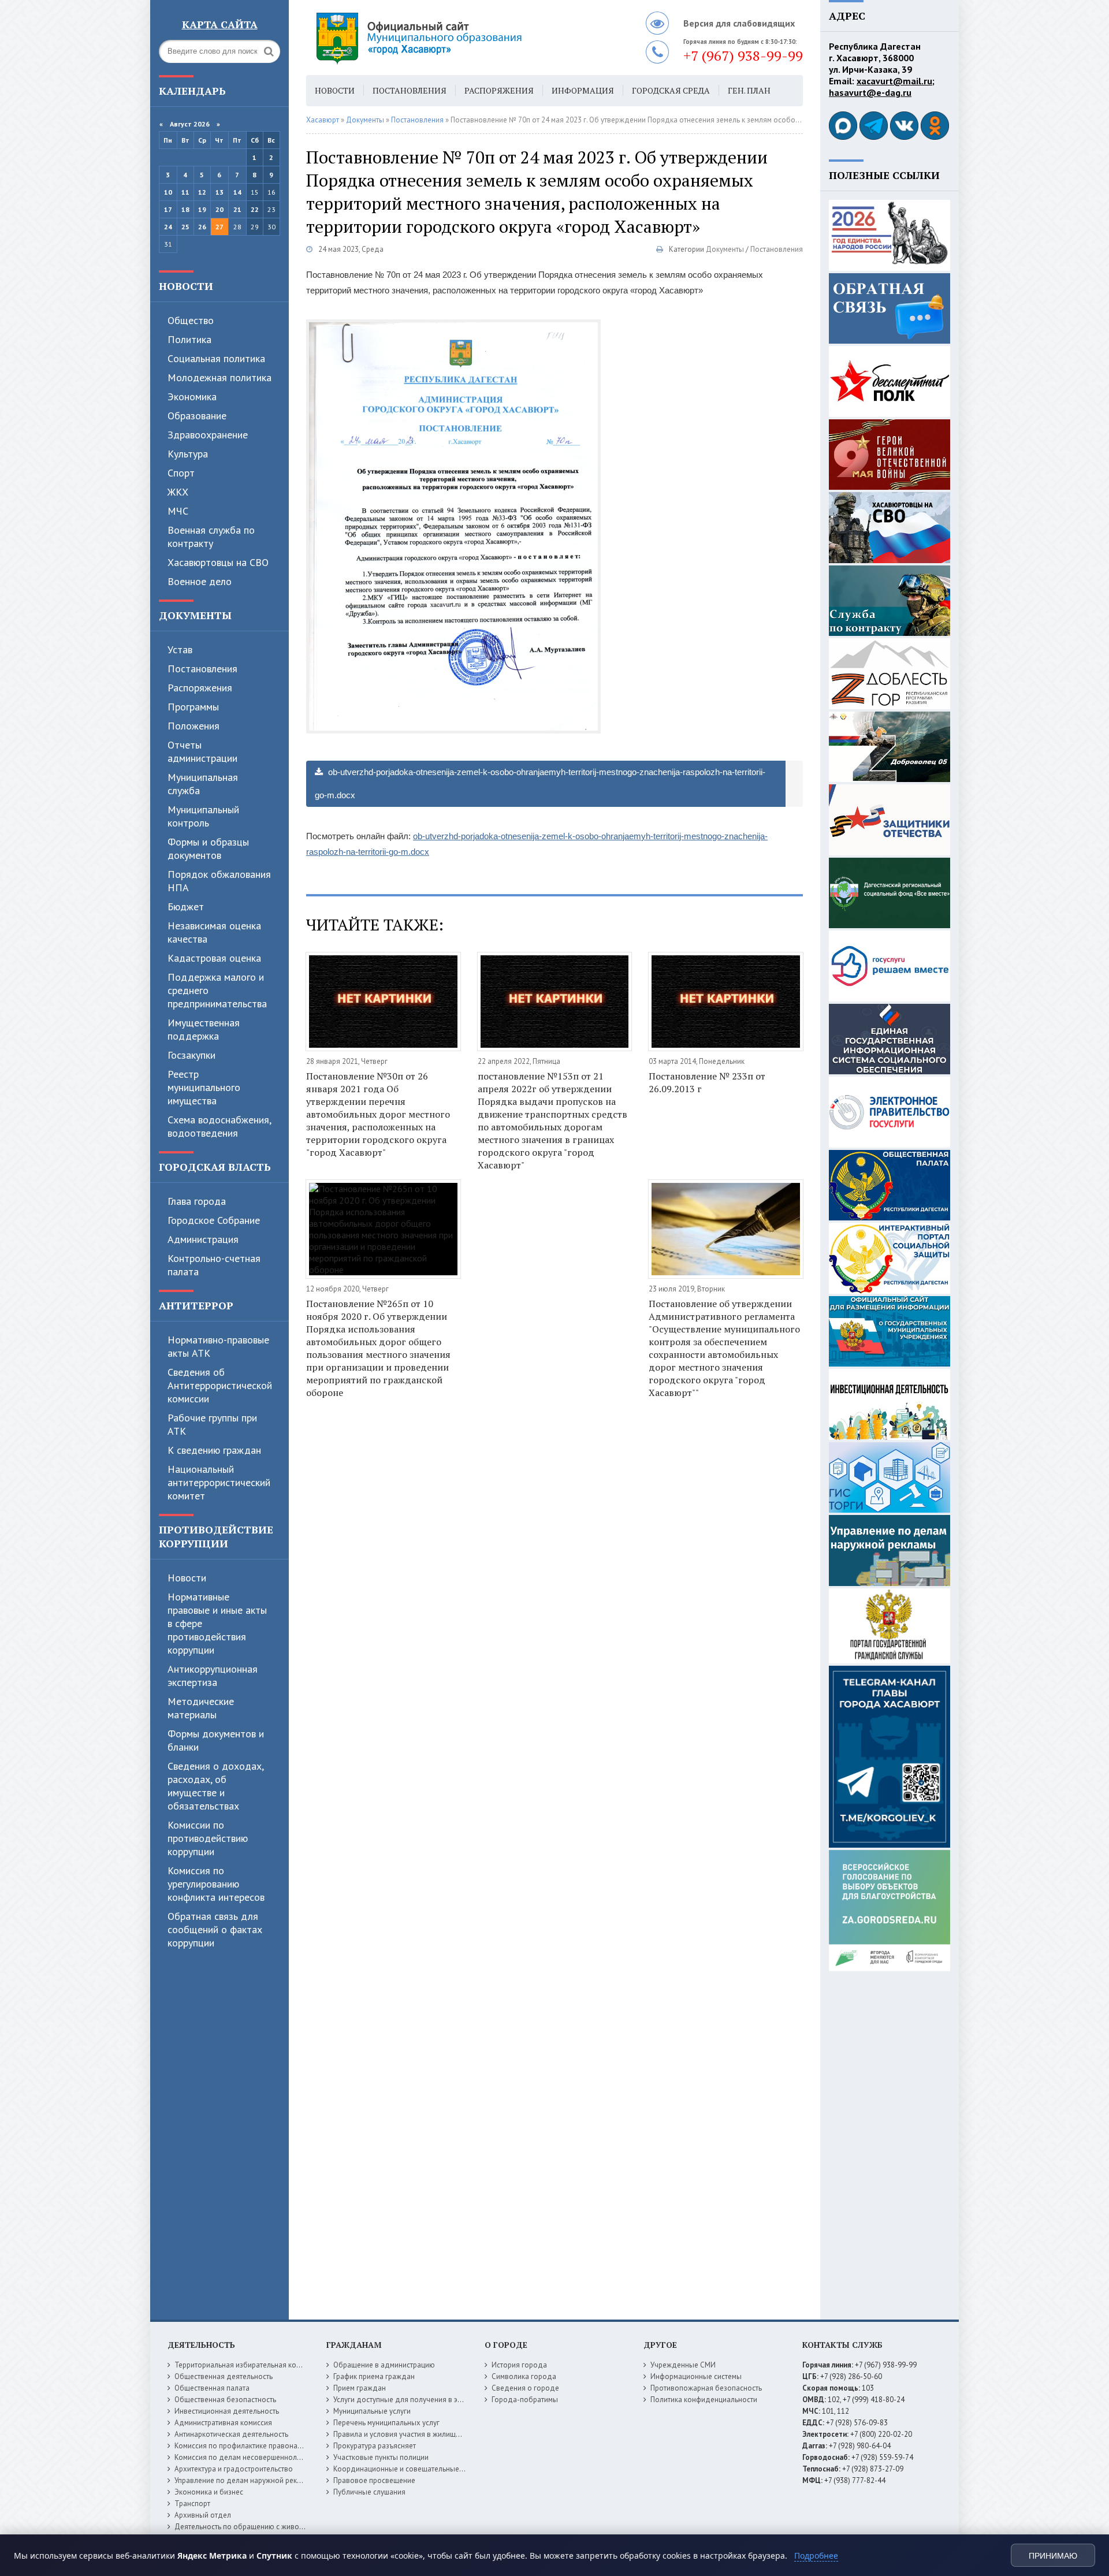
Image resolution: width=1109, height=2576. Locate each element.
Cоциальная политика (216, 358)
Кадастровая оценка (214, 958)
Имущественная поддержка (204, 1029)
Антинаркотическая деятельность (231, 2434)
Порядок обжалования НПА (219, 881)
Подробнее (816, 2555)
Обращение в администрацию (384, 2365)
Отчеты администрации (202, 751)
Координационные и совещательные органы (410, 2469)
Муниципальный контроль (203, 816)
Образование (197, 416)
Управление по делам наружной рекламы (245, 2480)
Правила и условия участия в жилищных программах (423, 2434)
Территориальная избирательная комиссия (247, 2365)
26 (202, 227)
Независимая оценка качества (214, 932)
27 (219, 227)
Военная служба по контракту (211, 537)
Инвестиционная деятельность (227, 2411)
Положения (193, 726)
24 (168, 227)
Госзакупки (191, 1055)
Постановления (202, 669)
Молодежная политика (219, 377)
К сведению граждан (214, 1450)
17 (168, 209)
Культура (188, 454)
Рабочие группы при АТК (212, 1424)
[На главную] (451, 38)
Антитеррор (196, 1305)
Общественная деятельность (224, 2376)
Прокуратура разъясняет (375, 2446)
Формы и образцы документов (208, 848)
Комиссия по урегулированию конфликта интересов (216, 1884)
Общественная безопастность (225, 2400)
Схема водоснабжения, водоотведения (219, 1126)
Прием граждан (360, 2388)
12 (202, 192)
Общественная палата (212, 2388)
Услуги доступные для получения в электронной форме (427, 2400)
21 (237, 209)
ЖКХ (178, 492)
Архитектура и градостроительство (234, 2469)
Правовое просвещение (374, 2480)
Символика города (524, 2376)
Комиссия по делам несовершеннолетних (245, 2457)
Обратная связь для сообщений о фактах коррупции (215, 1929)
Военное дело (200, 581)
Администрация (203, 1239)
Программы (193, 707)
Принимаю (1053, 2556)
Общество (191, 320)
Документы (195, 615)
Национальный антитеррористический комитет (219, 1482)
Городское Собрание (214, 1220)
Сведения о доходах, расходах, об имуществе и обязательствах (215, 1786)
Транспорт (192, 2504)
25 (185, 227)
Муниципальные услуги (372, 2411)
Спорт (181, 473)
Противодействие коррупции (216, 1536)
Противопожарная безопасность (706, 2388)
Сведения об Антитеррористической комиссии (220, 1385)
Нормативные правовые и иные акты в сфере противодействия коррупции (217, 1623)
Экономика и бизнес (209, 2492)
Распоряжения (200, 688)
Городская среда (671, 90)
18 (185, 209)
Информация (583, 90)
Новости (186, 286)
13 (219, 192)
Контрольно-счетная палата (214, 1265)
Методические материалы (201, 1708)
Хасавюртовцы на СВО (218, 562)
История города (519, 2365)
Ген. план (749, 90)
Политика (189, 339)
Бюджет (186, 907)
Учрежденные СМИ (683, 2365)
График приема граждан (374, 2376)
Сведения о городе (525, 2388)
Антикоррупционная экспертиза (213, 1676)
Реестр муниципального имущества (204, 1087)
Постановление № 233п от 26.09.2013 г (707, 1082)
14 (237, 192)
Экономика (192, 397)
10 (168, 192)
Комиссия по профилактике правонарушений (250, 2446)
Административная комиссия (223, 2423)
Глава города (197, 1201)
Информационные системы (696, 2376)
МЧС (178, 511)
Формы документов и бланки (216, 1740)
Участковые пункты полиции (381, 2457)
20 (219, 209)
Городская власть (215, 1167)
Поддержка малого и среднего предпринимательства (217, 990)
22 (255, 209)
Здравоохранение (208, 435)
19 (202, 209)
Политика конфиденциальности (704, 2400)
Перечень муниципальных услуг (386, 2423)
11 (185, 192)
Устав (180, 649)
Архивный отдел (203, 2515)
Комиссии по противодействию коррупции (208, 1838)
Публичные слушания (369, 2492)
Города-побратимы (525, 2400)
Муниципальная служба (203, 784)
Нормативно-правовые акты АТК (218, 1346)
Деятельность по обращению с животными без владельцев (276, 2527)
